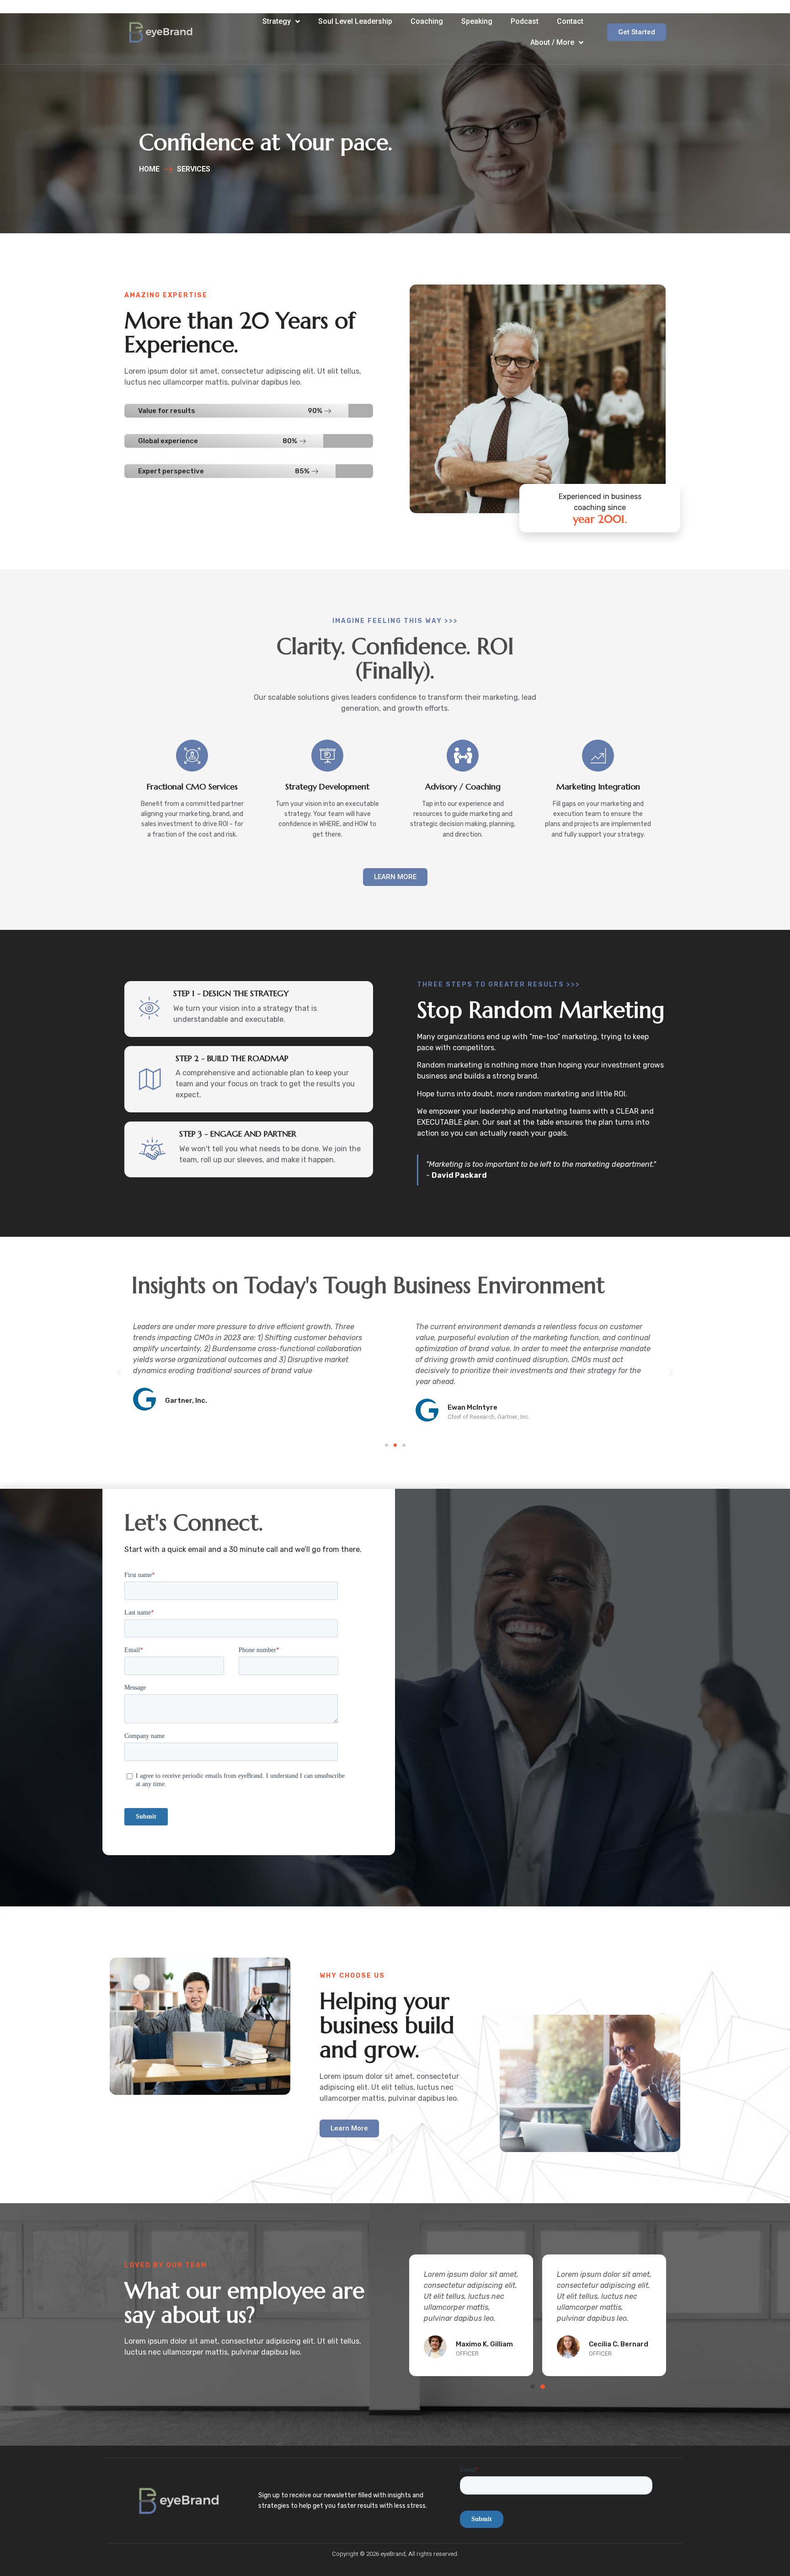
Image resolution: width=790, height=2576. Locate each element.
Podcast (525, 21)
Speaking (477, 21)
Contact (570, 21)
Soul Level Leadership (355, 21)
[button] (387, 1445)
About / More (552, 42)
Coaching (427, 21)
